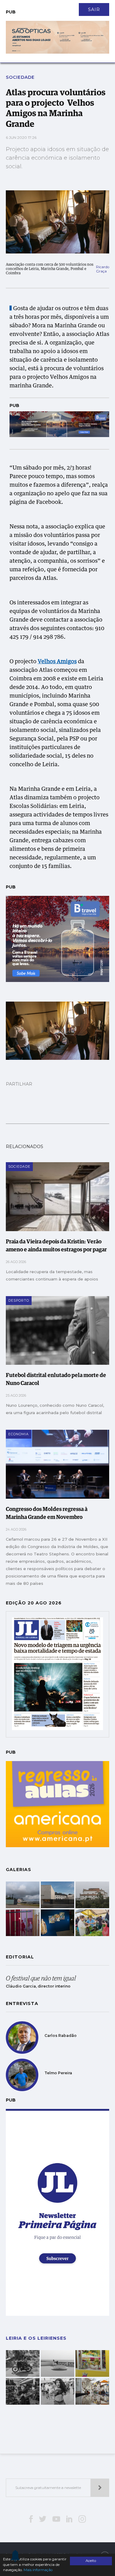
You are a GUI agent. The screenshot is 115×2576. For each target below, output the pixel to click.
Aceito (91, 2561)
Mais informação (38, 2570)
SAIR (94, 10)
